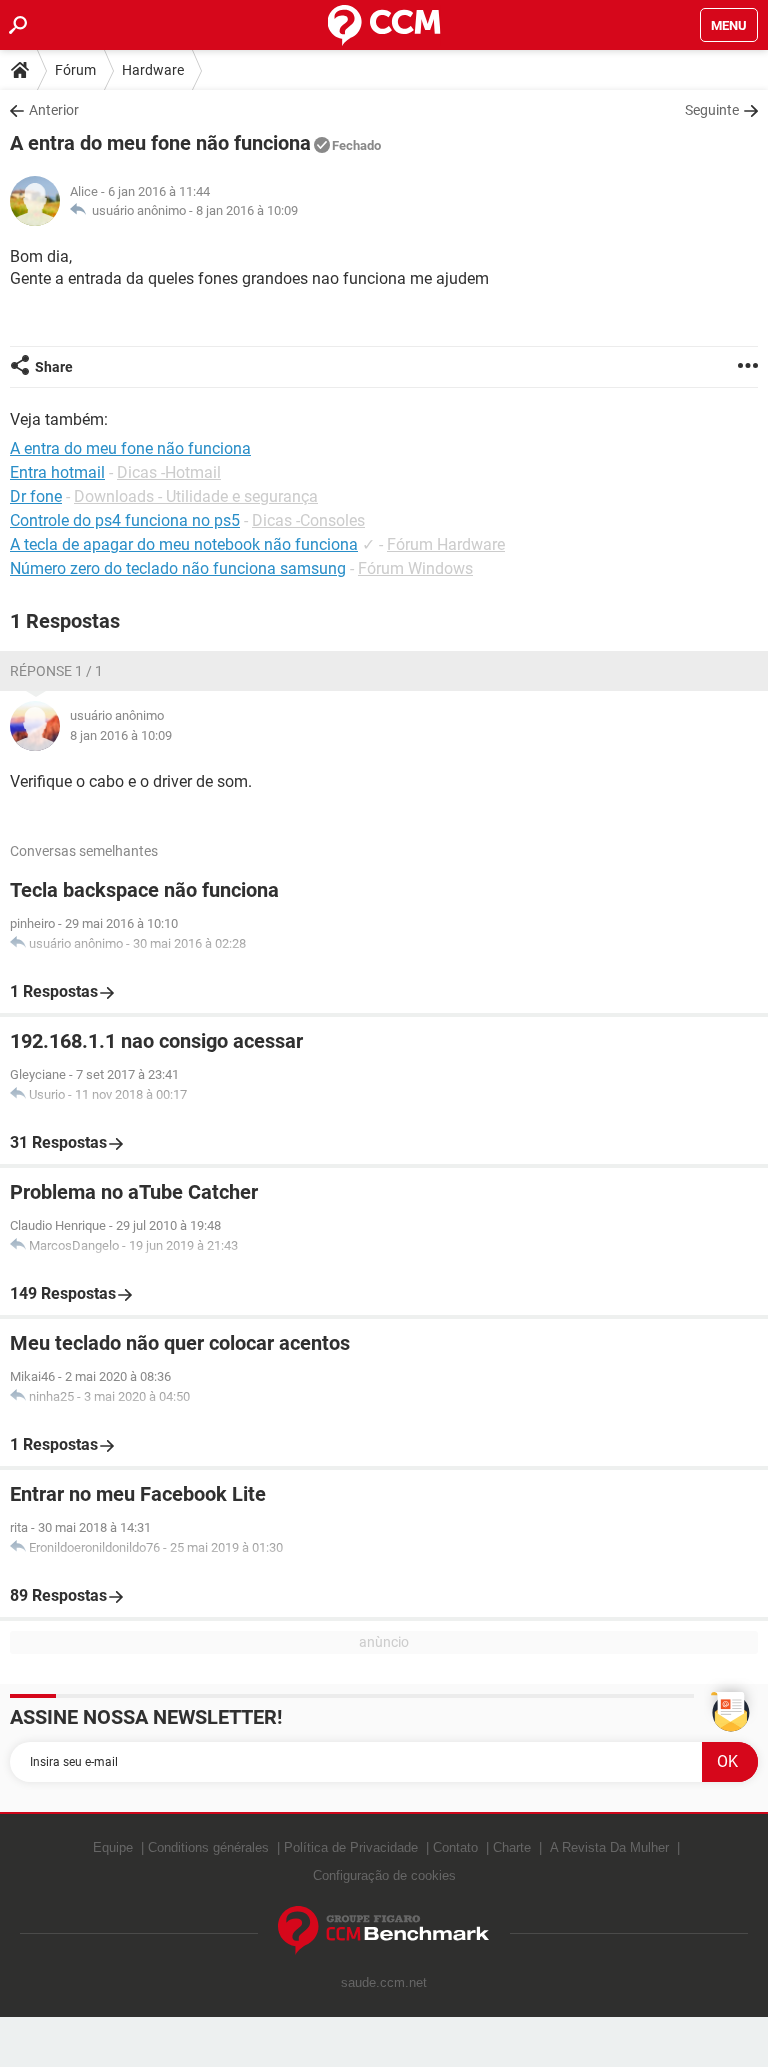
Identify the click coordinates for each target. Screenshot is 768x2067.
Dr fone (36, 496)
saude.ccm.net (384, 1982)
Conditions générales (208, 1847)
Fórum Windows (415, 568)
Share (54, 367)
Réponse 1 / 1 (56, 671)
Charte (512, 1847)
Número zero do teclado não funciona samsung (178, 568)
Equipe (113, 1847)
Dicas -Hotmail (169, 472)
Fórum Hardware (446, 544)
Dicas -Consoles (308, 520)
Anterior (54, 110)
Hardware (153, 70)
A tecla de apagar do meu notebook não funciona (184, 544)
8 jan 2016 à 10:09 (247, 210)
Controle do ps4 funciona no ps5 (125, 520)
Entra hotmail (57, 472)
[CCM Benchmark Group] (384, 1930)
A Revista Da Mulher (609, 1847)
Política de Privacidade (351, 1847)
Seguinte (712, 110)
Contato (455, 1847)
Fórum (75, 70)
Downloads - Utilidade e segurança (196, 496)
